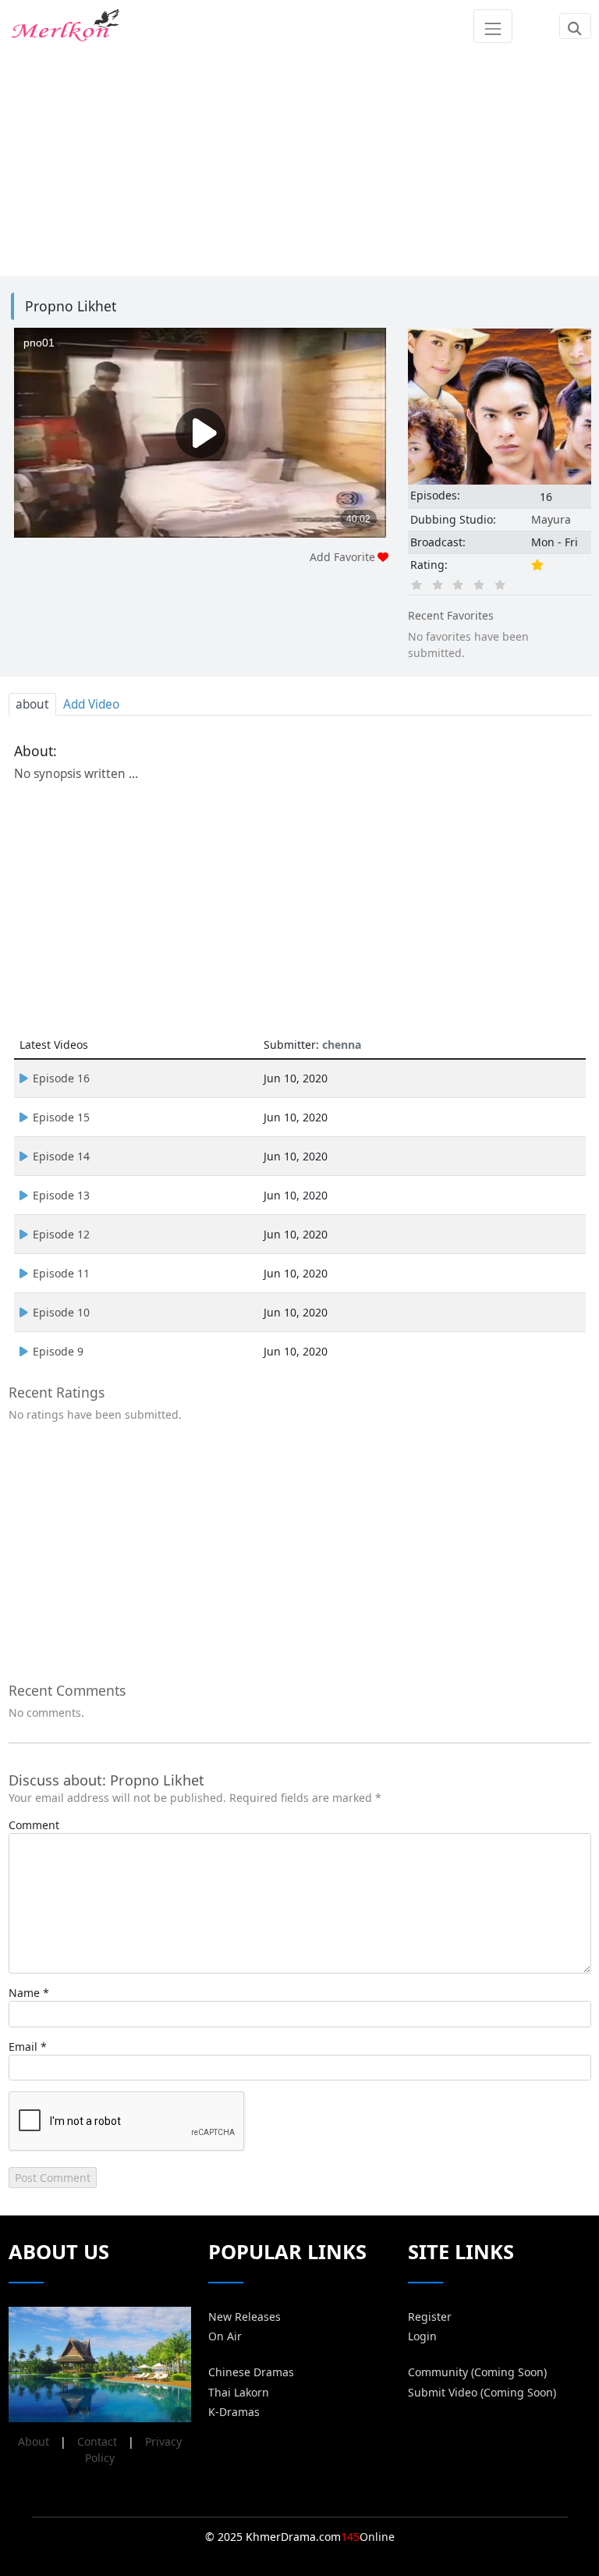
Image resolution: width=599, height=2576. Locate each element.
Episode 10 (61, 1312)
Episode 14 (61, 1156)
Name (24, 1993)
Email (23, 2047)
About (34, 2441)
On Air (225, 2336)
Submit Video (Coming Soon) (482, 2392)
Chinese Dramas (251, 2372)
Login (422, 2336)
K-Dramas (234, 2412)
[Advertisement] (300, 162)
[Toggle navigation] (493, 26)
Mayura (551, 519)
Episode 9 (58, 1351)
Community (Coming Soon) (477, 2372)
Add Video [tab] (91, 704)
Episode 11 (61, 1273)
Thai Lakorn (239, 2392)
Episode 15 (61, 1117)
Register (430, 2317)
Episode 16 (61, 1078)
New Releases (245, 2317)
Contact (97, 2441)
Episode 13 (61, 1195)
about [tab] (32, 704)
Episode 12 (61, 1234)
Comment (34, 1825)
